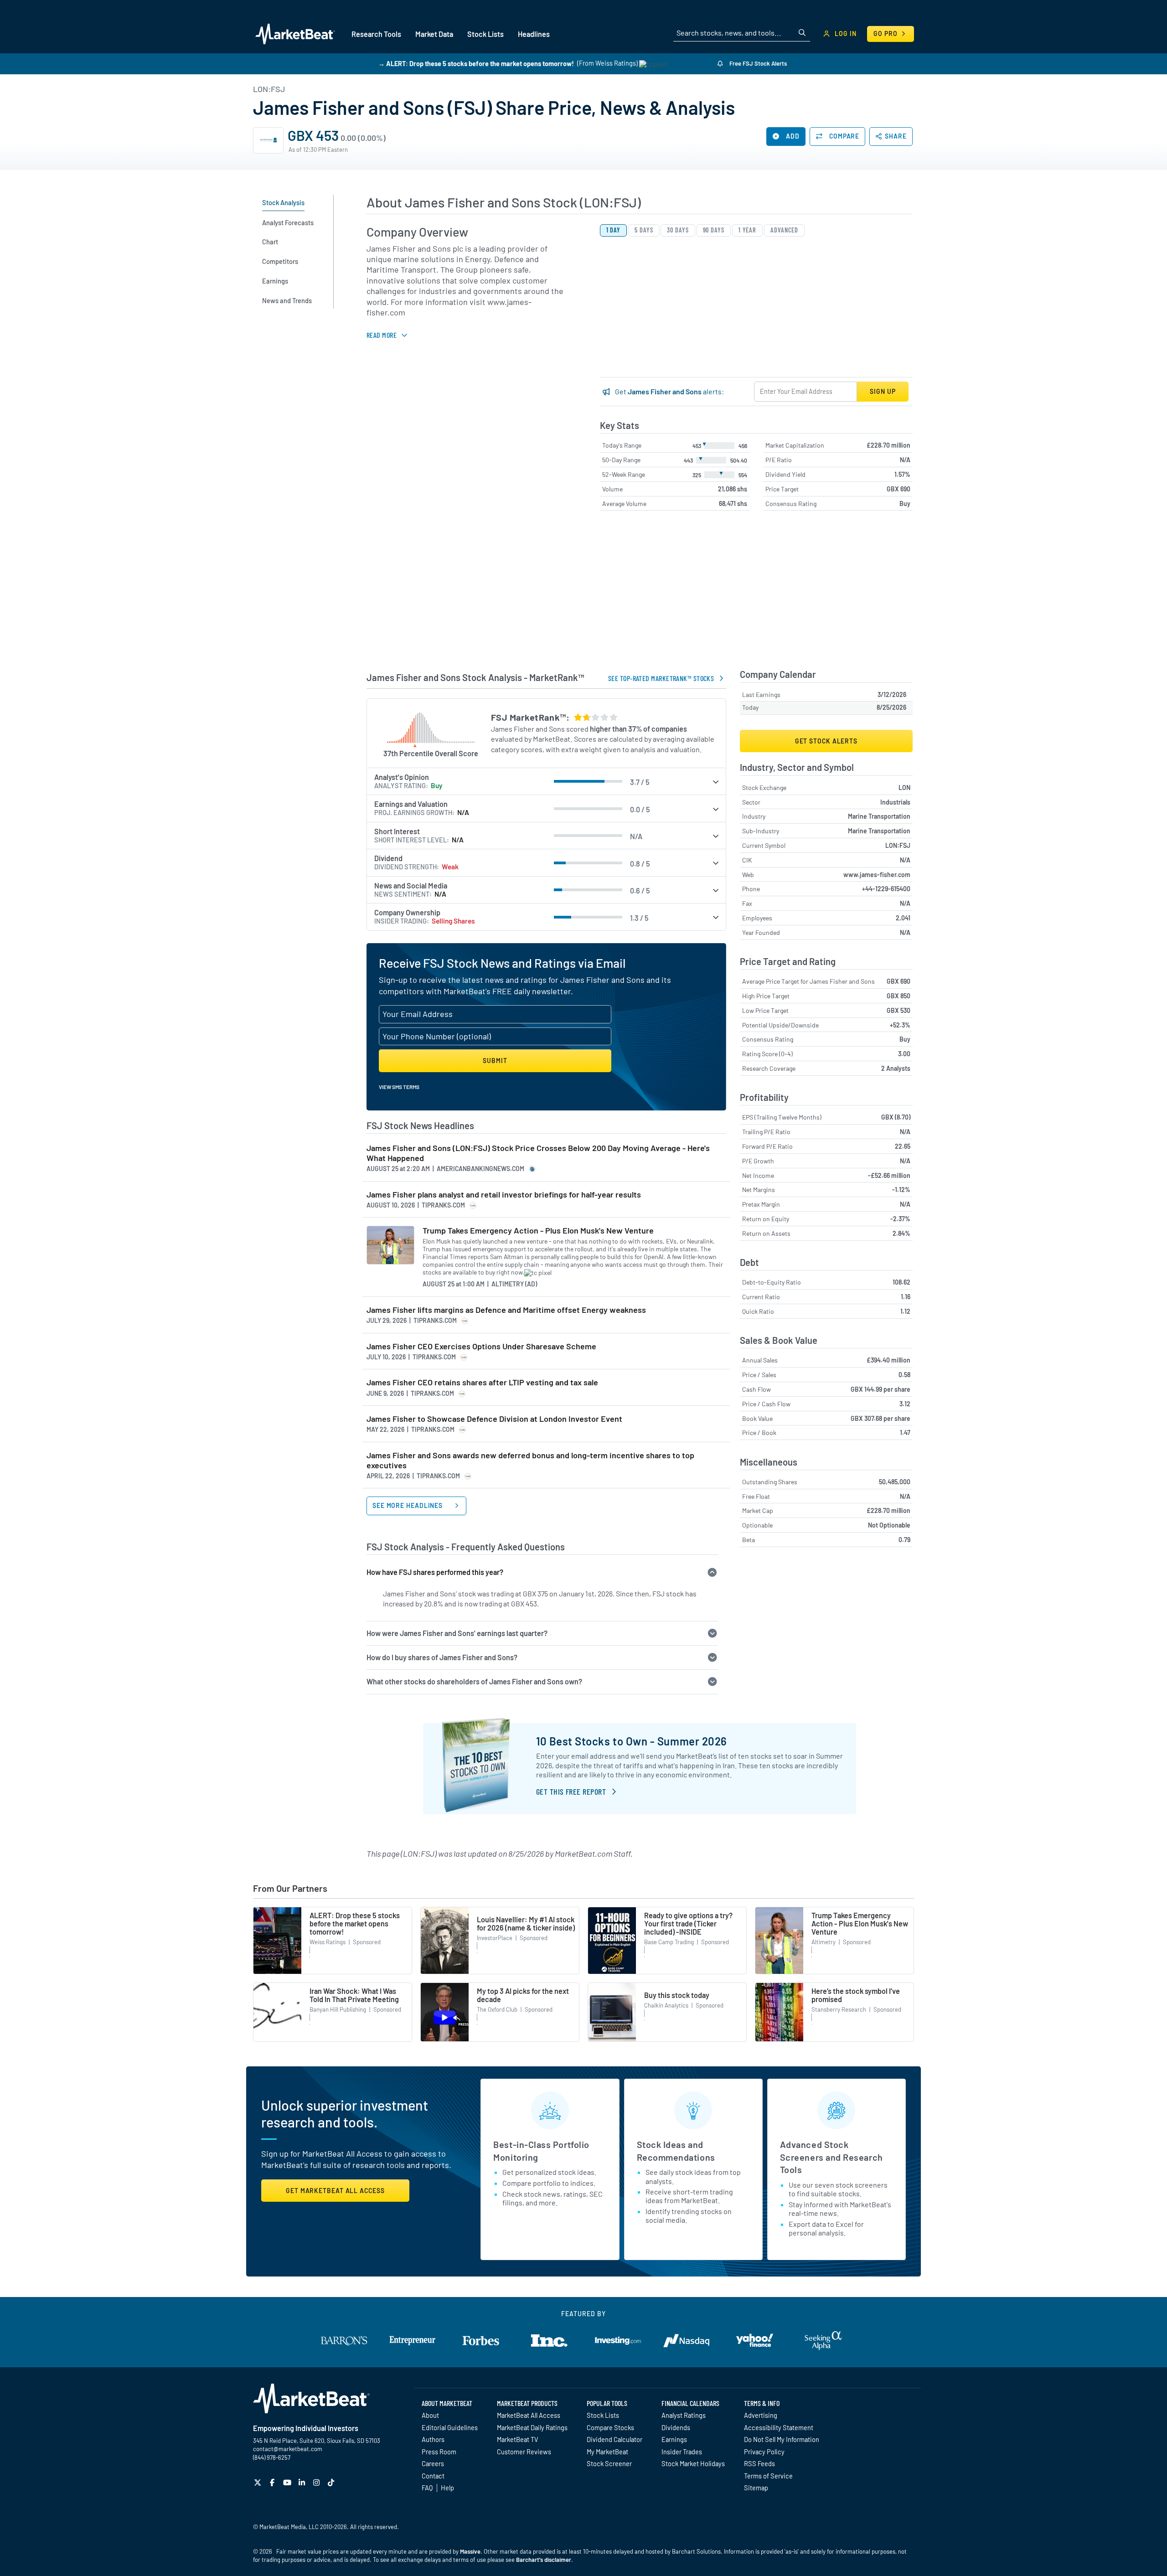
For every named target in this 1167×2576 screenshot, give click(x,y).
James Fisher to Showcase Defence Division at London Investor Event (494, 1419)
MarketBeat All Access (529, 2415)
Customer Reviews (524, 2452)
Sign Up (883, 391)
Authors (433, 2439)
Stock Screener (609, 2463)
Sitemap (756, 2488)
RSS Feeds (759, 2463)
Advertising (761, 2415)
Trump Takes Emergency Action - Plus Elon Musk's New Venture (538, 1231)
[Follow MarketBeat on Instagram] (318, 2482)
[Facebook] (273, 2482)
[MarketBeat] (295, 34)
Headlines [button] (534, 34)
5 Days (644, 230)
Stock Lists (603, 2415)
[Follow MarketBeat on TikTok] (332, 2482)
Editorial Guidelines (450, 2427)
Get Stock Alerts (826, 741)
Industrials (895, 802)
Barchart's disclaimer (544, 2560)
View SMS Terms (399, 1087)
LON (904, 787)
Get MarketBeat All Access (335, 2191)
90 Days (714, 230)
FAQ (427, 2488)
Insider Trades (682, 2452)
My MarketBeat (607, 2452)
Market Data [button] (434, 34)
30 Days (678, 230)
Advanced (784, 230)
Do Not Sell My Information (782, 2439)
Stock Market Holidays (693, 2463)
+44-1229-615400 (886, 889)
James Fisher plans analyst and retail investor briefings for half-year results (504, 1195)
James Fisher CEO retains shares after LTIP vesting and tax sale (482, 1382)
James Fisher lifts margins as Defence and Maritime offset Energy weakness (506, 1310)
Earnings (674, 2439)
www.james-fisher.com (877, 875)
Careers (433, 2463)
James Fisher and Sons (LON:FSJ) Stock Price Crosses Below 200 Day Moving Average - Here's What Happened (538, 1153)
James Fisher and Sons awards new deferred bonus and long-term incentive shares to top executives (530, 1460)
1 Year (747, 230)
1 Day (614, 230)
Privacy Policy (764, 2452)
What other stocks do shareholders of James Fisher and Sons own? (474, 1681)
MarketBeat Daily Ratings (532, 2427)
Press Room (439, 2452)
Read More (382, 335)
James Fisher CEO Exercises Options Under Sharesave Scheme (481, 1346)
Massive (470, 2551)
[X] (259, 2482)
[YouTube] (288, 2482)
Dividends (676, 2427)
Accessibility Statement (779, 2427)
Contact (433, 2476)
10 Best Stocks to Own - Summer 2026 (632, 1741)
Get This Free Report (571, 1791)
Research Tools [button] (376, 34)
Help (447, 2488)
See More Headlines (408, 1505)
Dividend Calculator (614, 2439)
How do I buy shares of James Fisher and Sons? (442, 1657)
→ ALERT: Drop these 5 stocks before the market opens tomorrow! (476, 63)
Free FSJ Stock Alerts (757, 63)
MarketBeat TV (518, 2439)
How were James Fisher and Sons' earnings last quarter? (457, 1633)
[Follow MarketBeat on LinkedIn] (303, 2482)
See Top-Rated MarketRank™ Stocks (661, 678)
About (430, 2415)
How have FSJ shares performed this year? (435, 1572)
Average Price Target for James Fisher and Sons (808, 981)
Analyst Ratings (684, 2415)
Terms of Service (768, 2476)
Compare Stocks (610, 2427)
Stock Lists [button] (485, 34)
